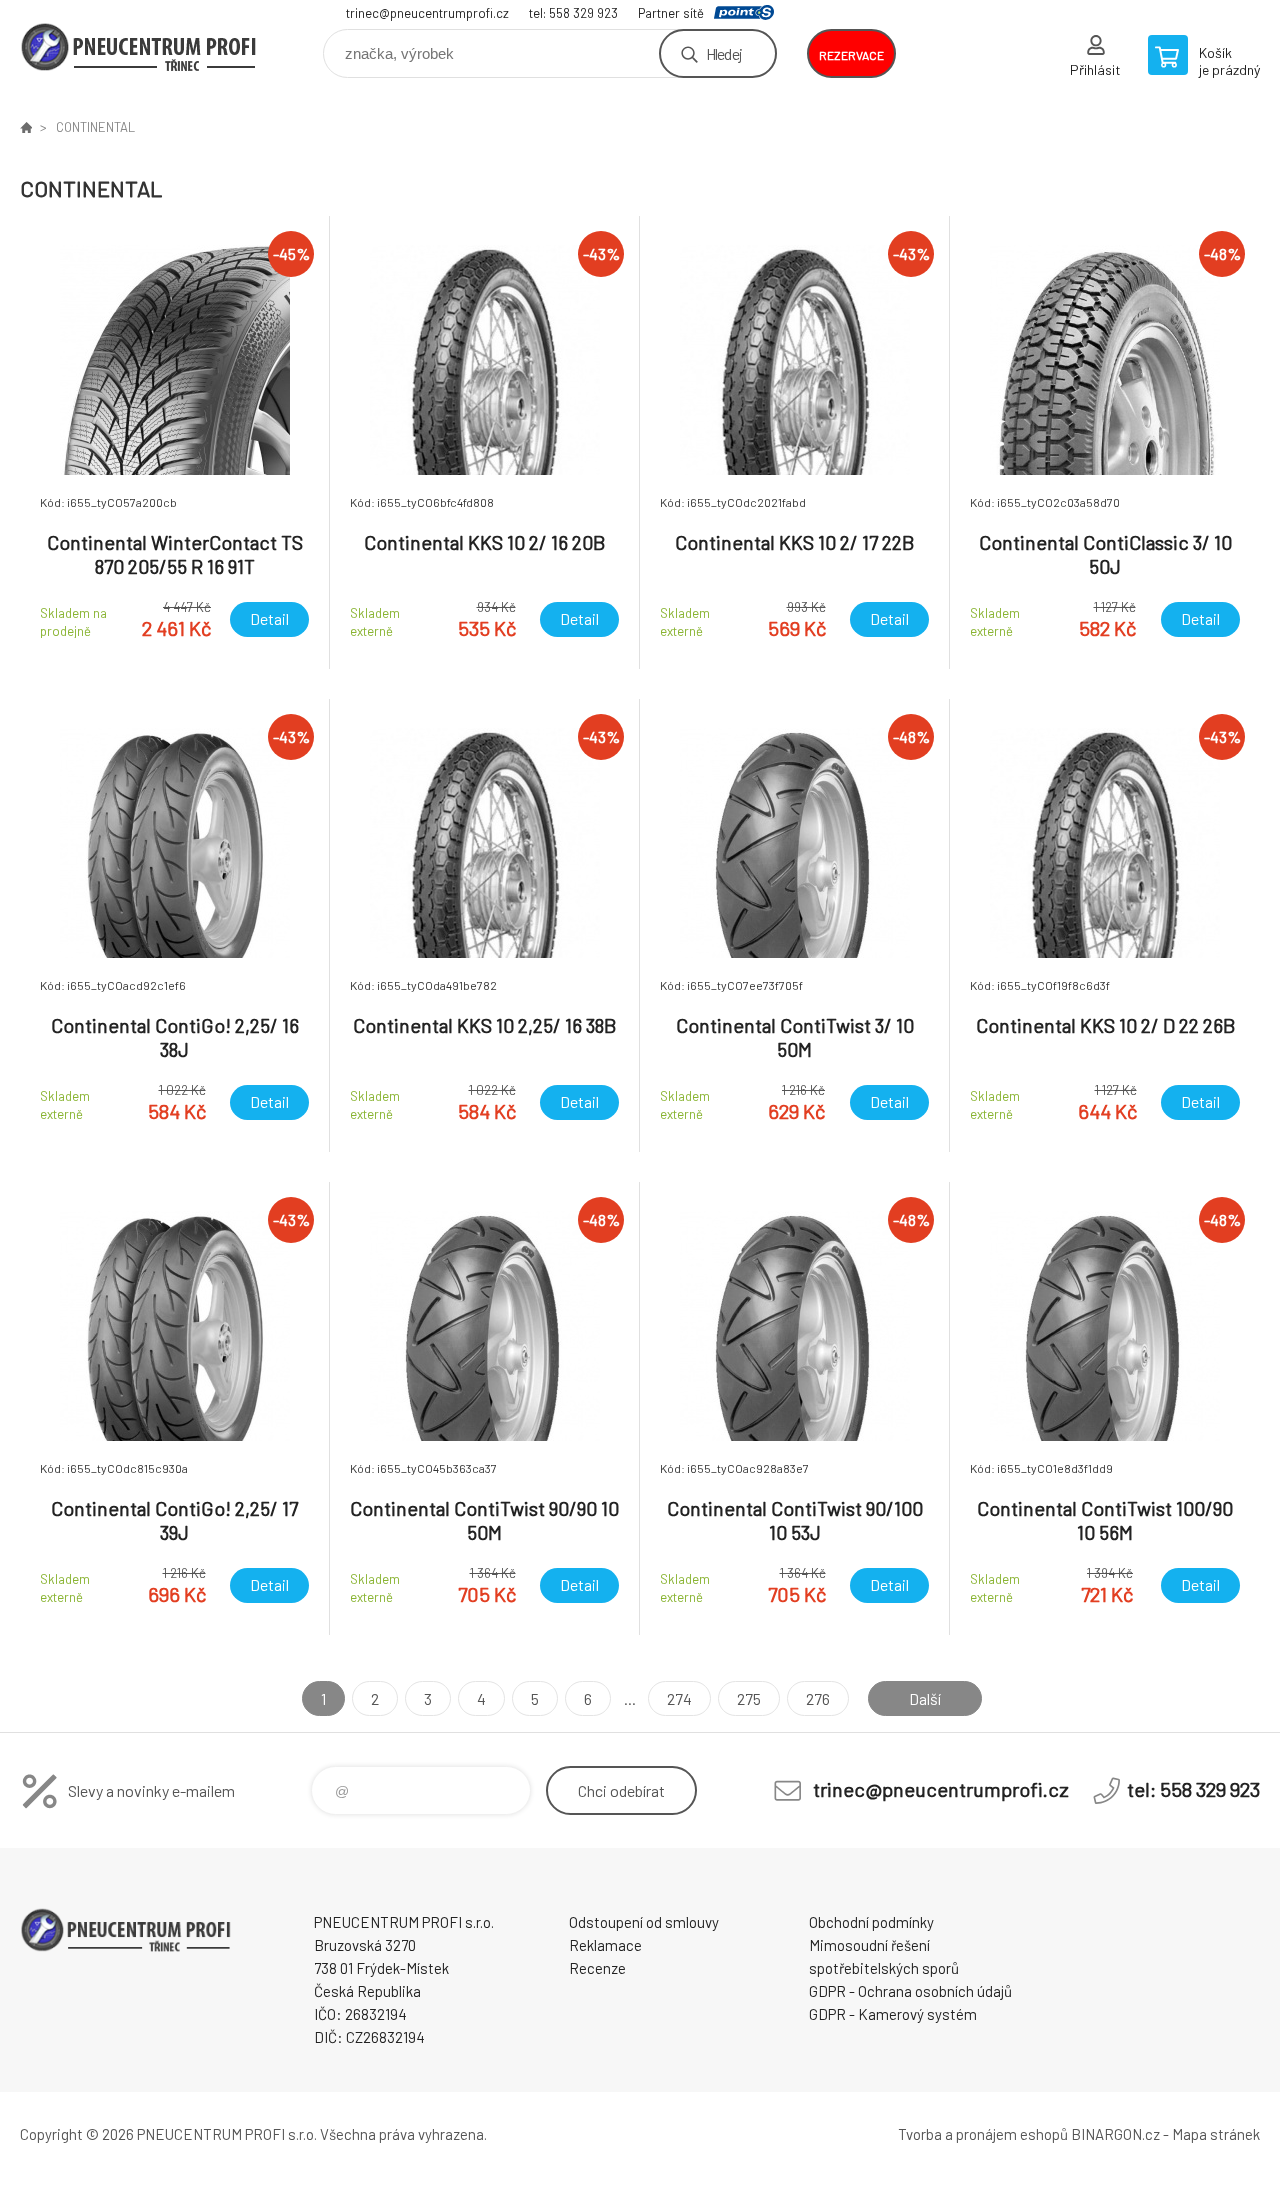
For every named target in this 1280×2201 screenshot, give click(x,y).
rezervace (851, 55)
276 (818, 1698)
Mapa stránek (1216, 2134)
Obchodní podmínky (871, 1922)
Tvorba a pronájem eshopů (983, 2134)
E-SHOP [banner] (140, 46)
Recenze (597, 1968)
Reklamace (605, 1945)
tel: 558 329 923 (573, 13)
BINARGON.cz (1115, 2134)
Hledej (724, 53)
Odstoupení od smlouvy (644, 1922)
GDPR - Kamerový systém (893, 2014)
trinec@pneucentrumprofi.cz (427, 13)
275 (749, 1698)
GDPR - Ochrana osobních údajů (910, 1991)
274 (679, 1698)
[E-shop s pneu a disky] (26, 127)
